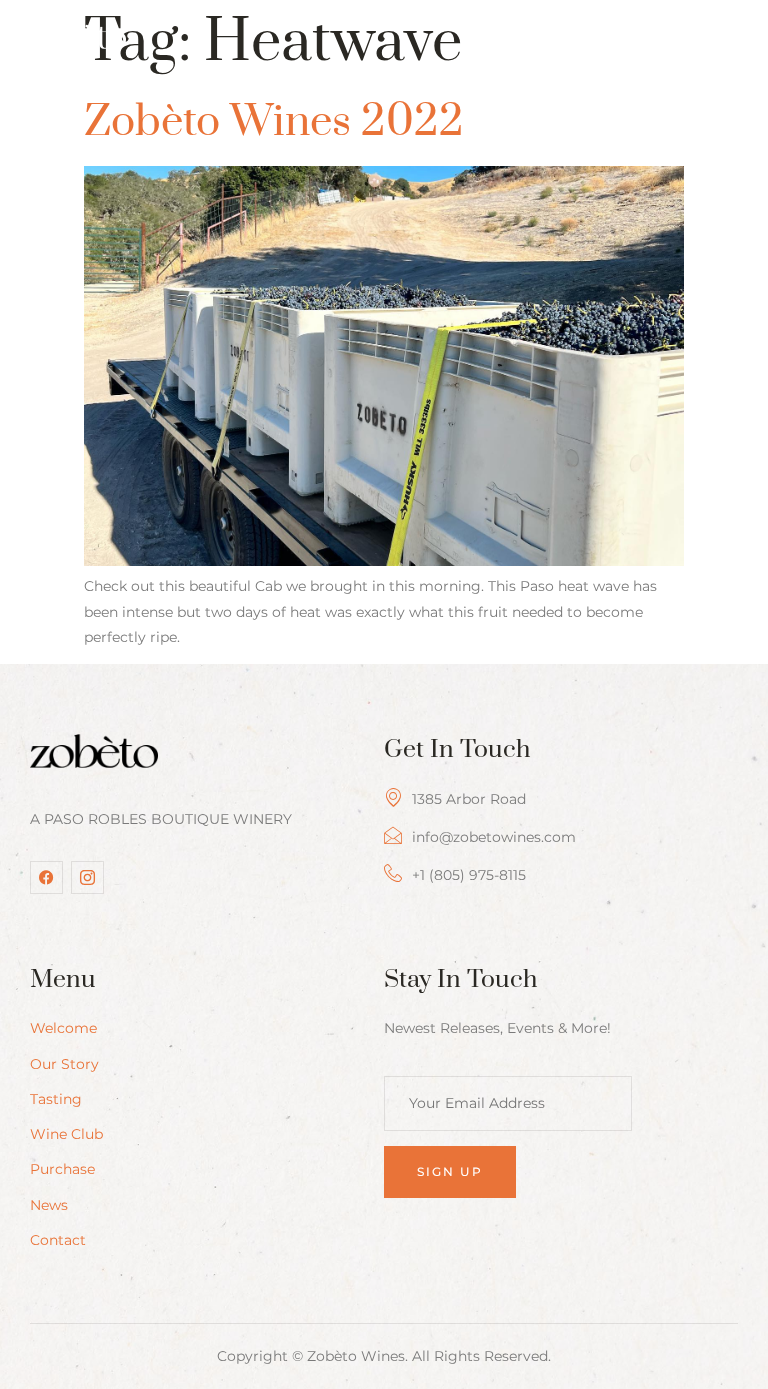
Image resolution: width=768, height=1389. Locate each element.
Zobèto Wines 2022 (274, 122)
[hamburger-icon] (724, 42)
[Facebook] (46, 877)
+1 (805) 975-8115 (469, 875)
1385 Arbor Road (469, 799)
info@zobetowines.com (494, 837)
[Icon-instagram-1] (87, 877)
